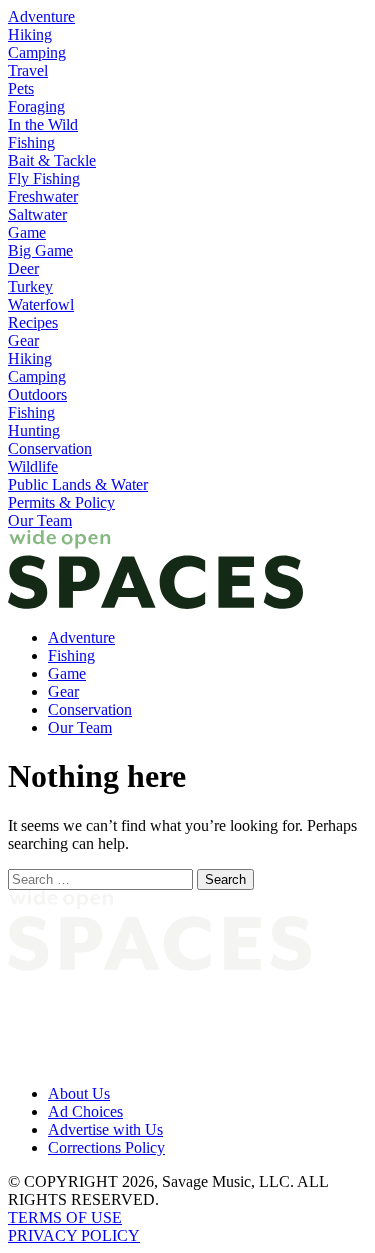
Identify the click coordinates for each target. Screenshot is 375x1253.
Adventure (41, 16)
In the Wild (43, 124)
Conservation (50, 448)
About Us (79, 1093)
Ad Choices (85, 1111)
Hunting (34, 430)
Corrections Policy (106, 1147)
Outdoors (37, 394)
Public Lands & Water (78, 484)
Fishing (31, 142)
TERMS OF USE (65, 1217)
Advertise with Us (105, 1129)
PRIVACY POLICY (74, 1235)
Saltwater (37, 214)
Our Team (40, 520)
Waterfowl (41, 304)
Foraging (36, 106)
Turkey (30, 286)
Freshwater (43, 196)
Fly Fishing (44, 178)
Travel (28, 70)
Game (27, 232)
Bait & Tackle (52, 160)
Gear (23, 340)
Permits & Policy (61, 502)
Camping (37, 52)
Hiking (30, 34)
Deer (23, 268)
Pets (21, 88)
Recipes (33, 322)
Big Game (40, 250)
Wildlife (33, 466)
